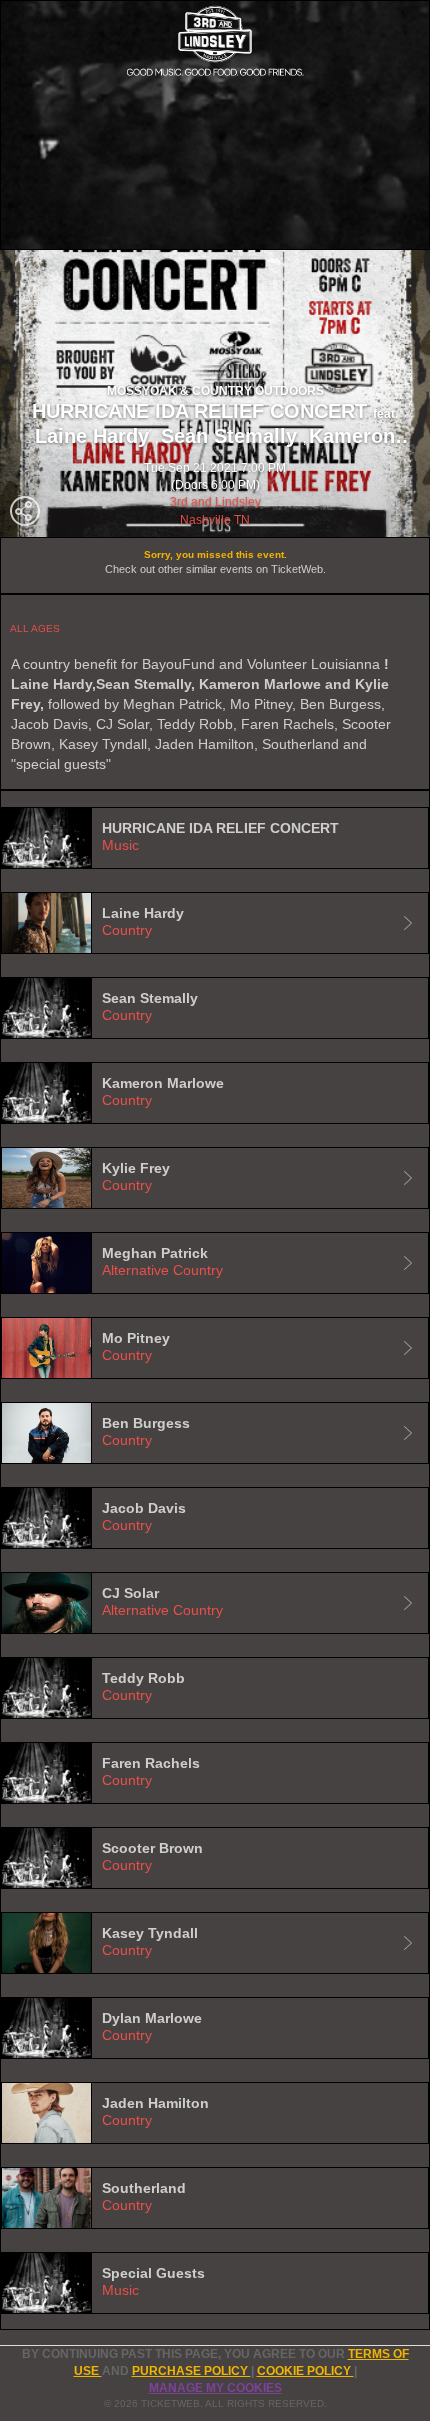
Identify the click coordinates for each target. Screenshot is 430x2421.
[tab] (215, 838)
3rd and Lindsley (215, 502)
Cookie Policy (305, 2371)
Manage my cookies (215, 2388)
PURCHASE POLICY (191, 2371)
